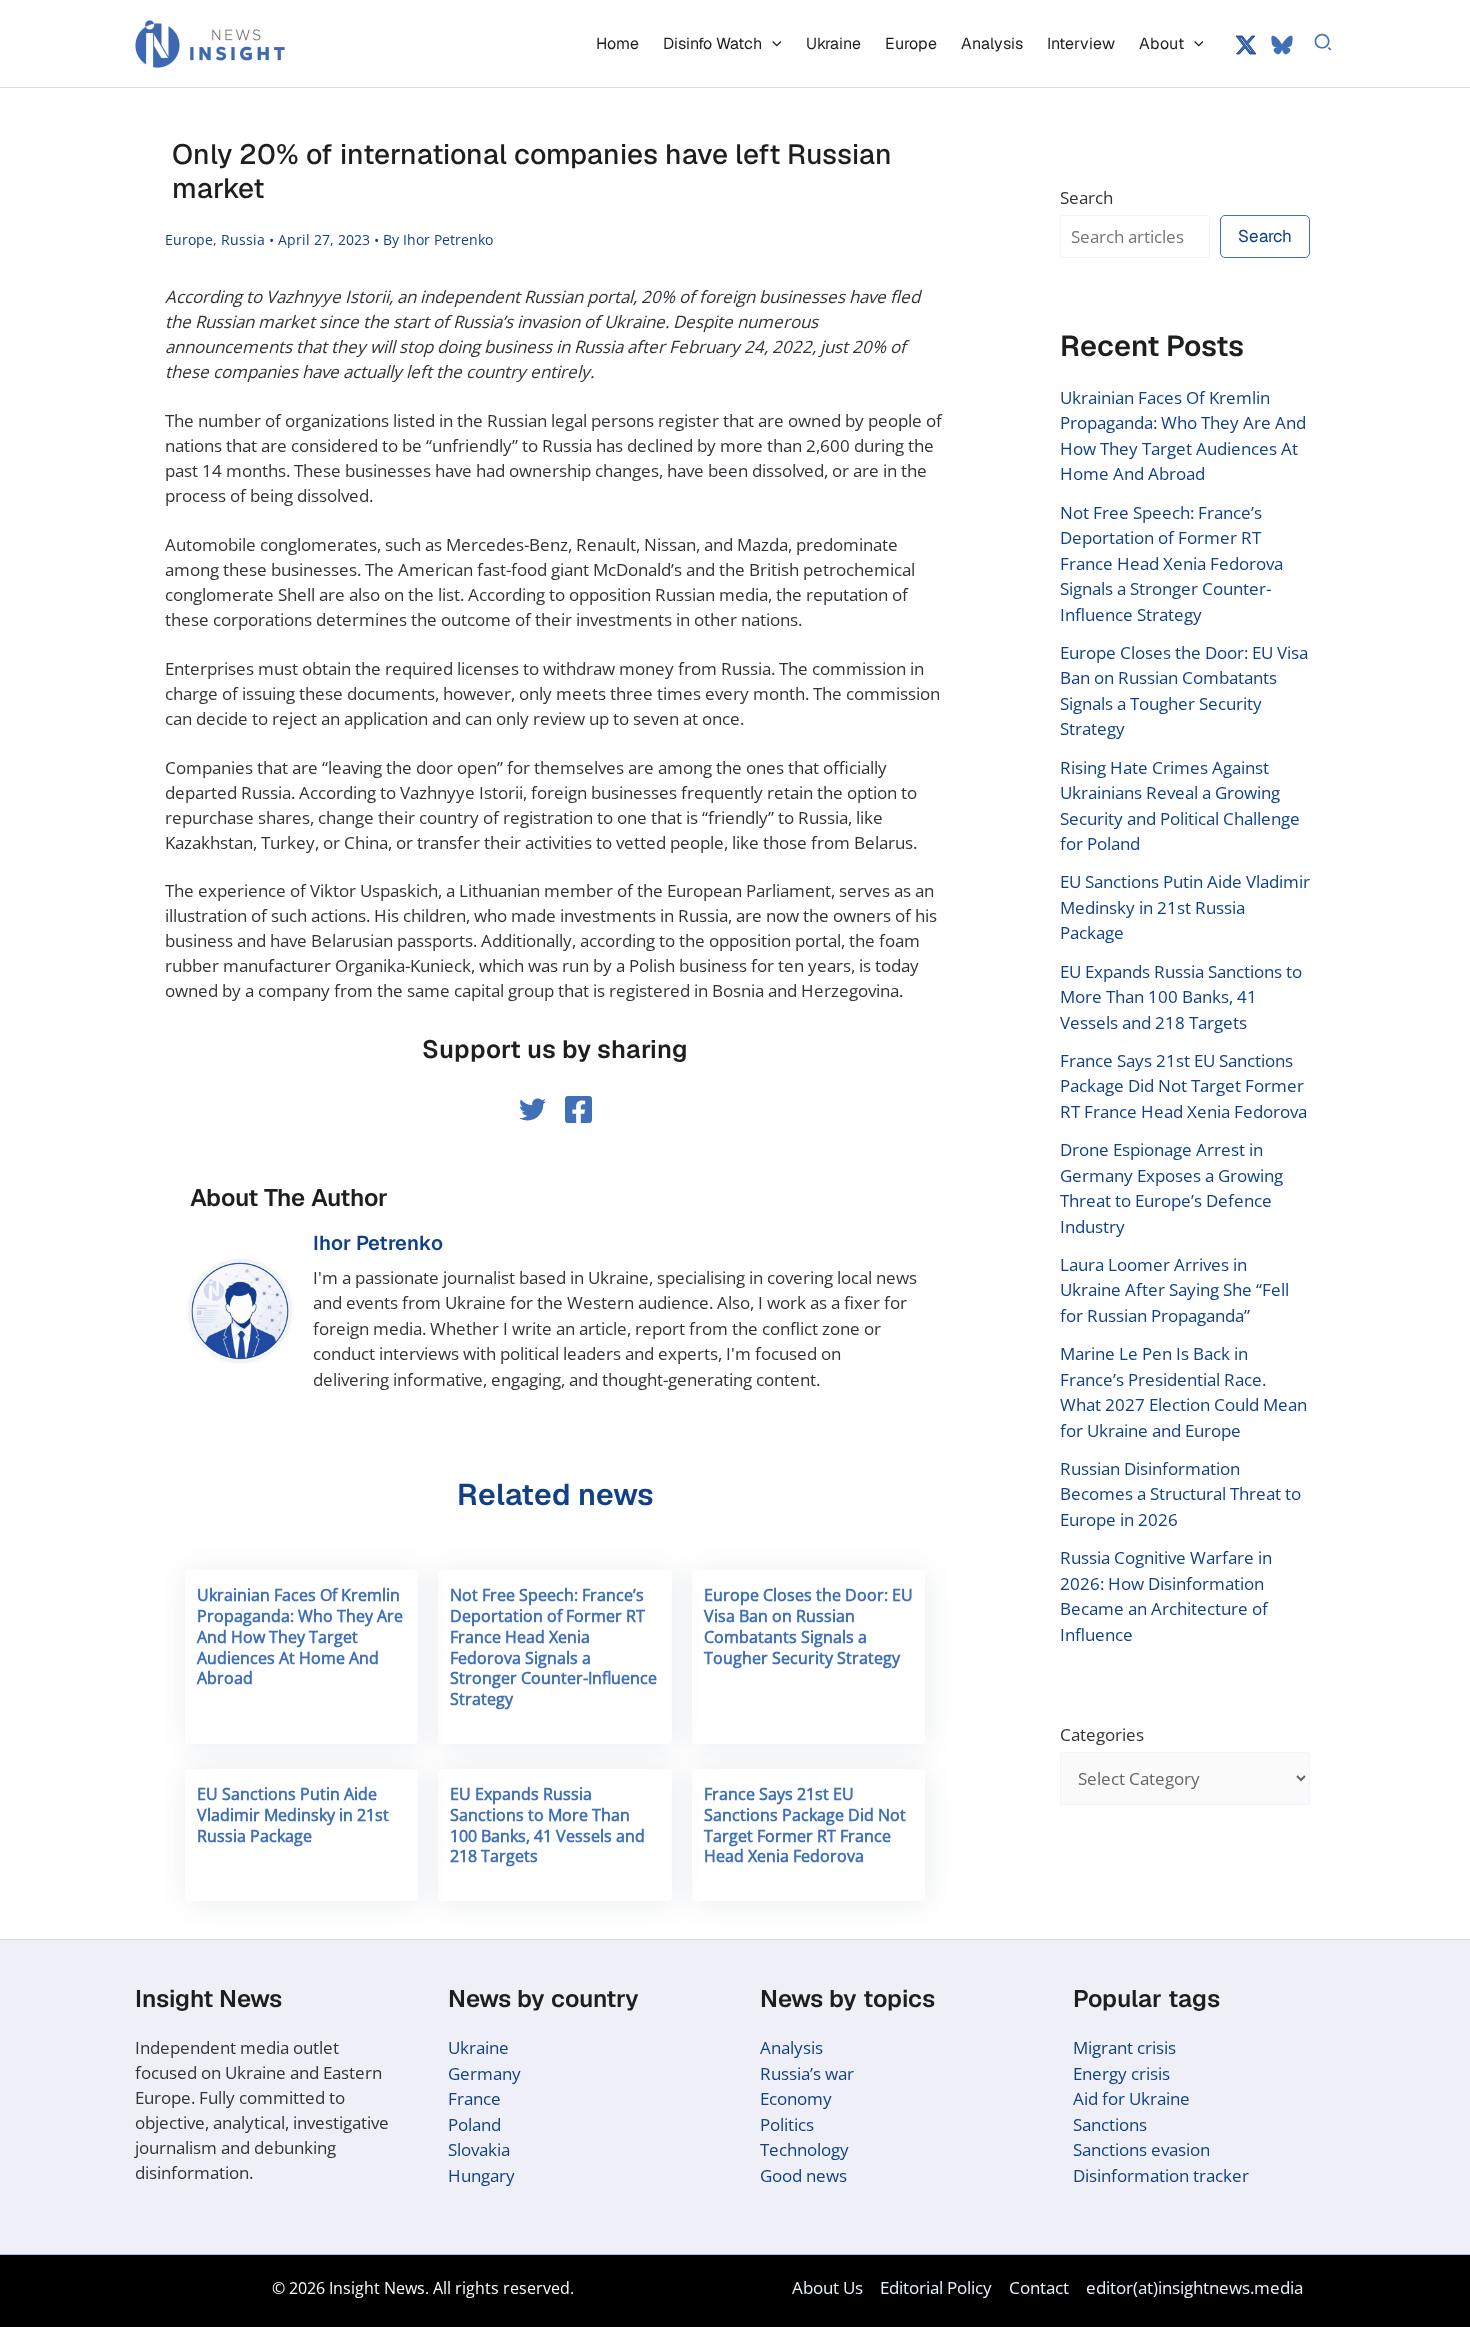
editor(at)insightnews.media (1194, 2287)
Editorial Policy (936, 2287)
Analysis (791, 2047)
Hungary (481, 2175)
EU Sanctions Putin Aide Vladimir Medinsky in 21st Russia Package (293, 1815)
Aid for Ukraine (1131, 2098)
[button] (772, 43)
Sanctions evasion (1141, 2149)
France (474, 2098)
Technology (804, 2149)
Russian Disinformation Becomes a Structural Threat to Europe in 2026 (1180, 1494)
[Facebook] (578, 1109)
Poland (474, 2124)
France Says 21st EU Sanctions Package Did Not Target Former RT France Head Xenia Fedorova (805, 1825)
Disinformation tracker (1161, 2175)
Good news (803, 2175)
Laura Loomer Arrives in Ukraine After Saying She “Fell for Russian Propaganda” (1174, 1290)
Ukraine (478, 2047)
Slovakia (479, 2149)
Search (1086, 197)
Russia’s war (807, 2073)
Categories (1102, 1734)
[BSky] (1282, 45)
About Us (827, 2287)
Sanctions (1110, 2124)
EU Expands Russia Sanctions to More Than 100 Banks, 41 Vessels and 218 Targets (547, 1825)
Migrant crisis (1124, 2047)
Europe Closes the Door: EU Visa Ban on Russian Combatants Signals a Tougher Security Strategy (808, 1626)
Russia (243, 239)
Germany (484, 2073)
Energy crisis (1121, 2073)
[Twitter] (1246, 45)
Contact (1039, 2287)
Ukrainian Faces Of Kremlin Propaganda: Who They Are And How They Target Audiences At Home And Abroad (300, 1636)
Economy (796, 2098)
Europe (189, 239)
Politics (787, 2124)
